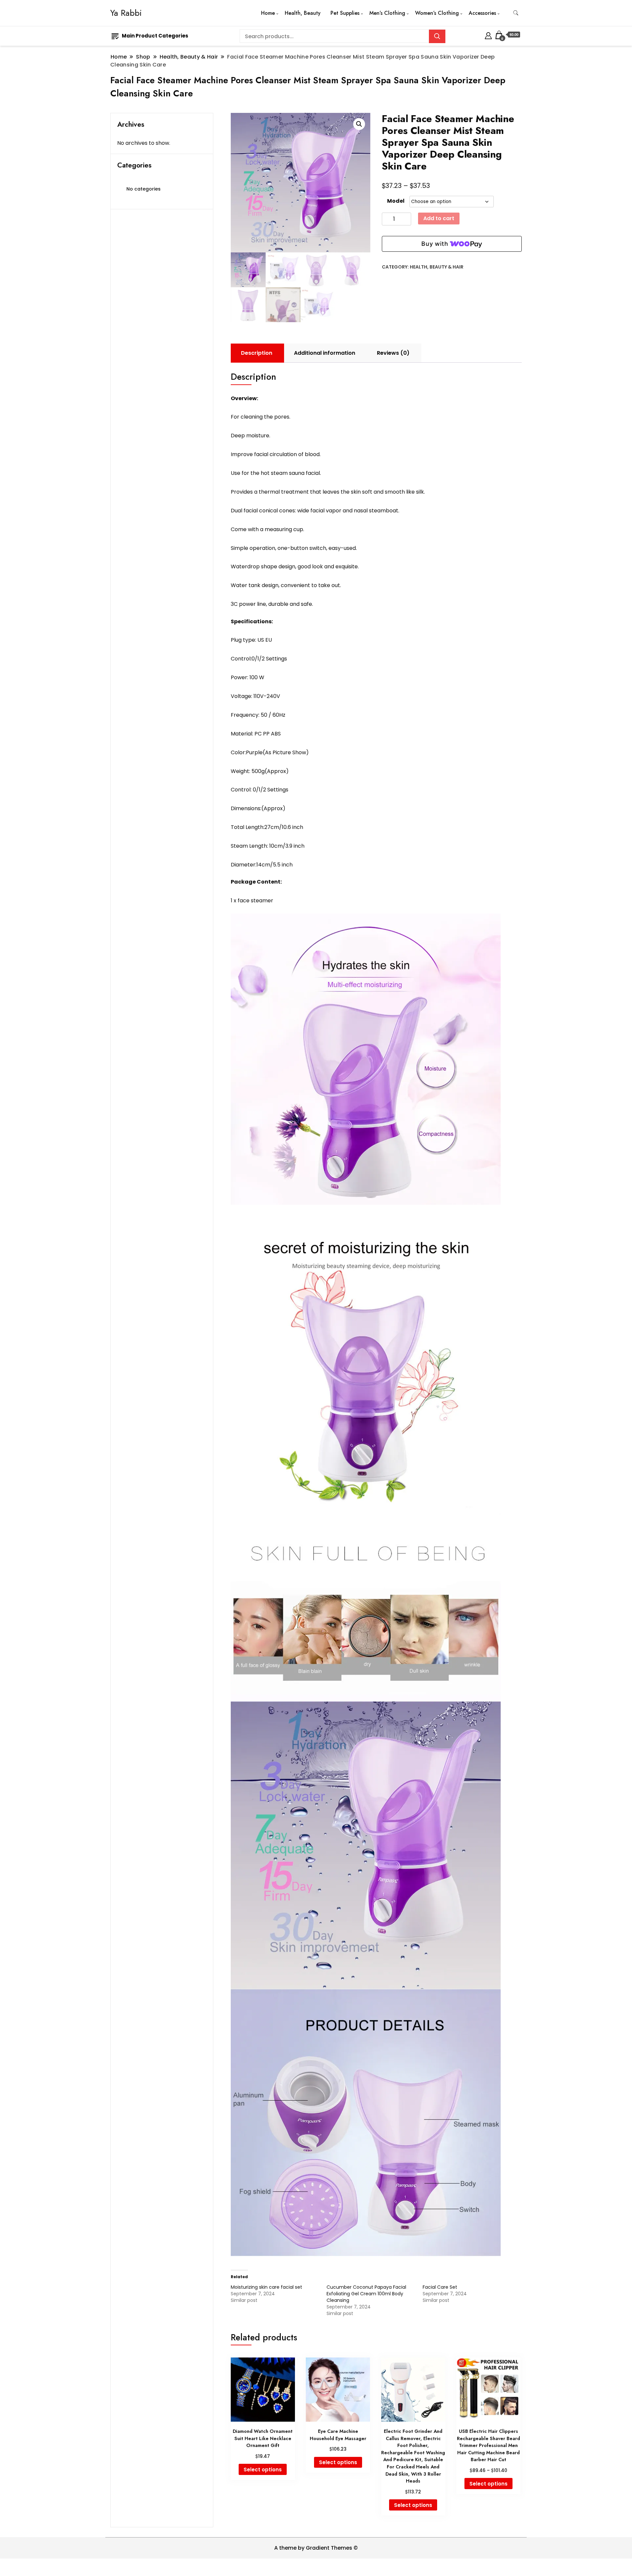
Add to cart (439, 218)
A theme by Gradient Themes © (316, 2548)
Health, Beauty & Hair (437, 267)
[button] (359, 124)
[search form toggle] (516, 13)
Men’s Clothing (387, 13)
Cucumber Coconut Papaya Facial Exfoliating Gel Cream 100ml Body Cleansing (366, 2294)
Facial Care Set (440, 2287)
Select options (263, 2470)
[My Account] (488, 35)
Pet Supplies (345, 13)
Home (268, 13)
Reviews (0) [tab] (393, 353)
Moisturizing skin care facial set (266, 2287)
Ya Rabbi (126, 13)
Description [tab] (257, 353)
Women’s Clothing (437, 13)
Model (396, 201)
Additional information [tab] (325, 353)
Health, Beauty (303, 13)
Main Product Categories (155, 36)
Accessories (482, 13)
